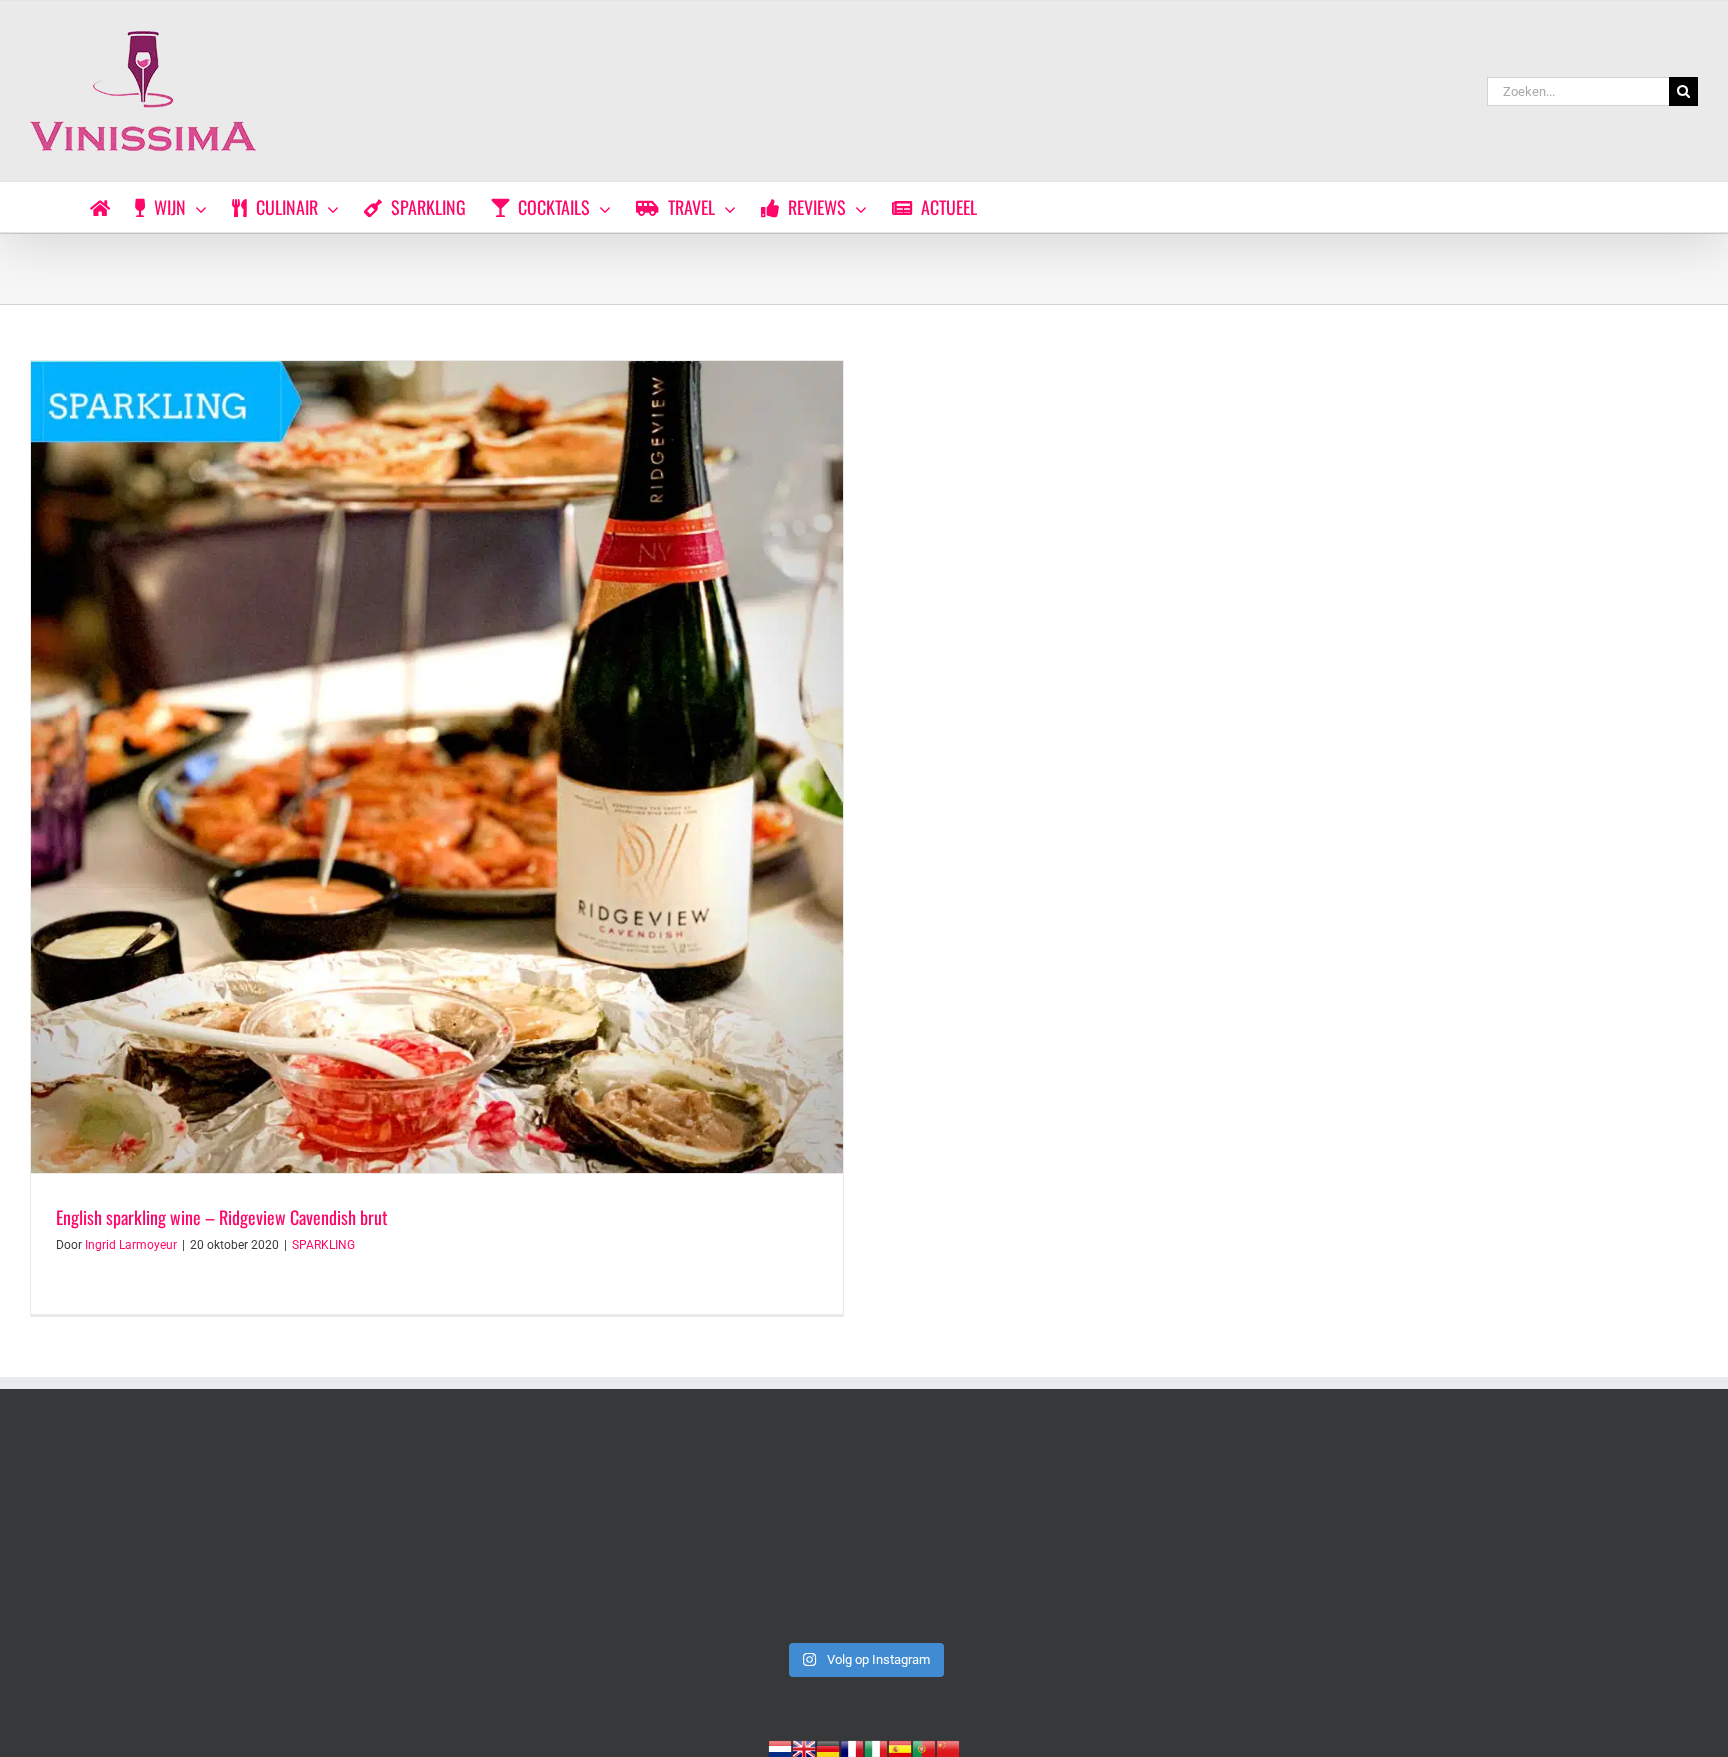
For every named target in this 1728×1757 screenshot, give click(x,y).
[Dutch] (780, 1747)
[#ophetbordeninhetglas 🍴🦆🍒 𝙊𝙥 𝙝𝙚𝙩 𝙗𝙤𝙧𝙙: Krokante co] (864, 1535)
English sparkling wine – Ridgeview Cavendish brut (222, 1217)
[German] (828, 1747)
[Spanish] (900, 1747)
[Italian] (876, 1747)
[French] (852, 1747)
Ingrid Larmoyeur (131, 1245)
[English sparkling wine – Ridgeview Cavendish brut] (437, 767)
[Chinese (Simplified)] (948, 1747)
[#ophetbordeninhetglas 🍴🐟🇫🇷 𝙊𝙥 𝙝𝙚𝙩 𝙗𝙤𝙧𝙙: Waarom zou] (193, 1535)
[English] (804, 1747)
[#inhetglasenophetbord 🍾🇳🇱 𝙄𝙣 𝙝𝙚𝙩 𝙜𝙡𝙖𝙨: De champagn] (1200, 1535)
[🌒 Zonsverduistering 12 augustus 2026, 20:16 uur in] (1535, 1535)
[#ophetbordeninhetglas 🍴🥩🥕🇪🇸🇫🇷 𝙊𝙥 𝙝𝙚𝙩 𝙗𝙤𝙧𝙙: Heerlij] (529, 1535)
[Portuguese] (924, 1747)
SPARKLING (323, 1245)
